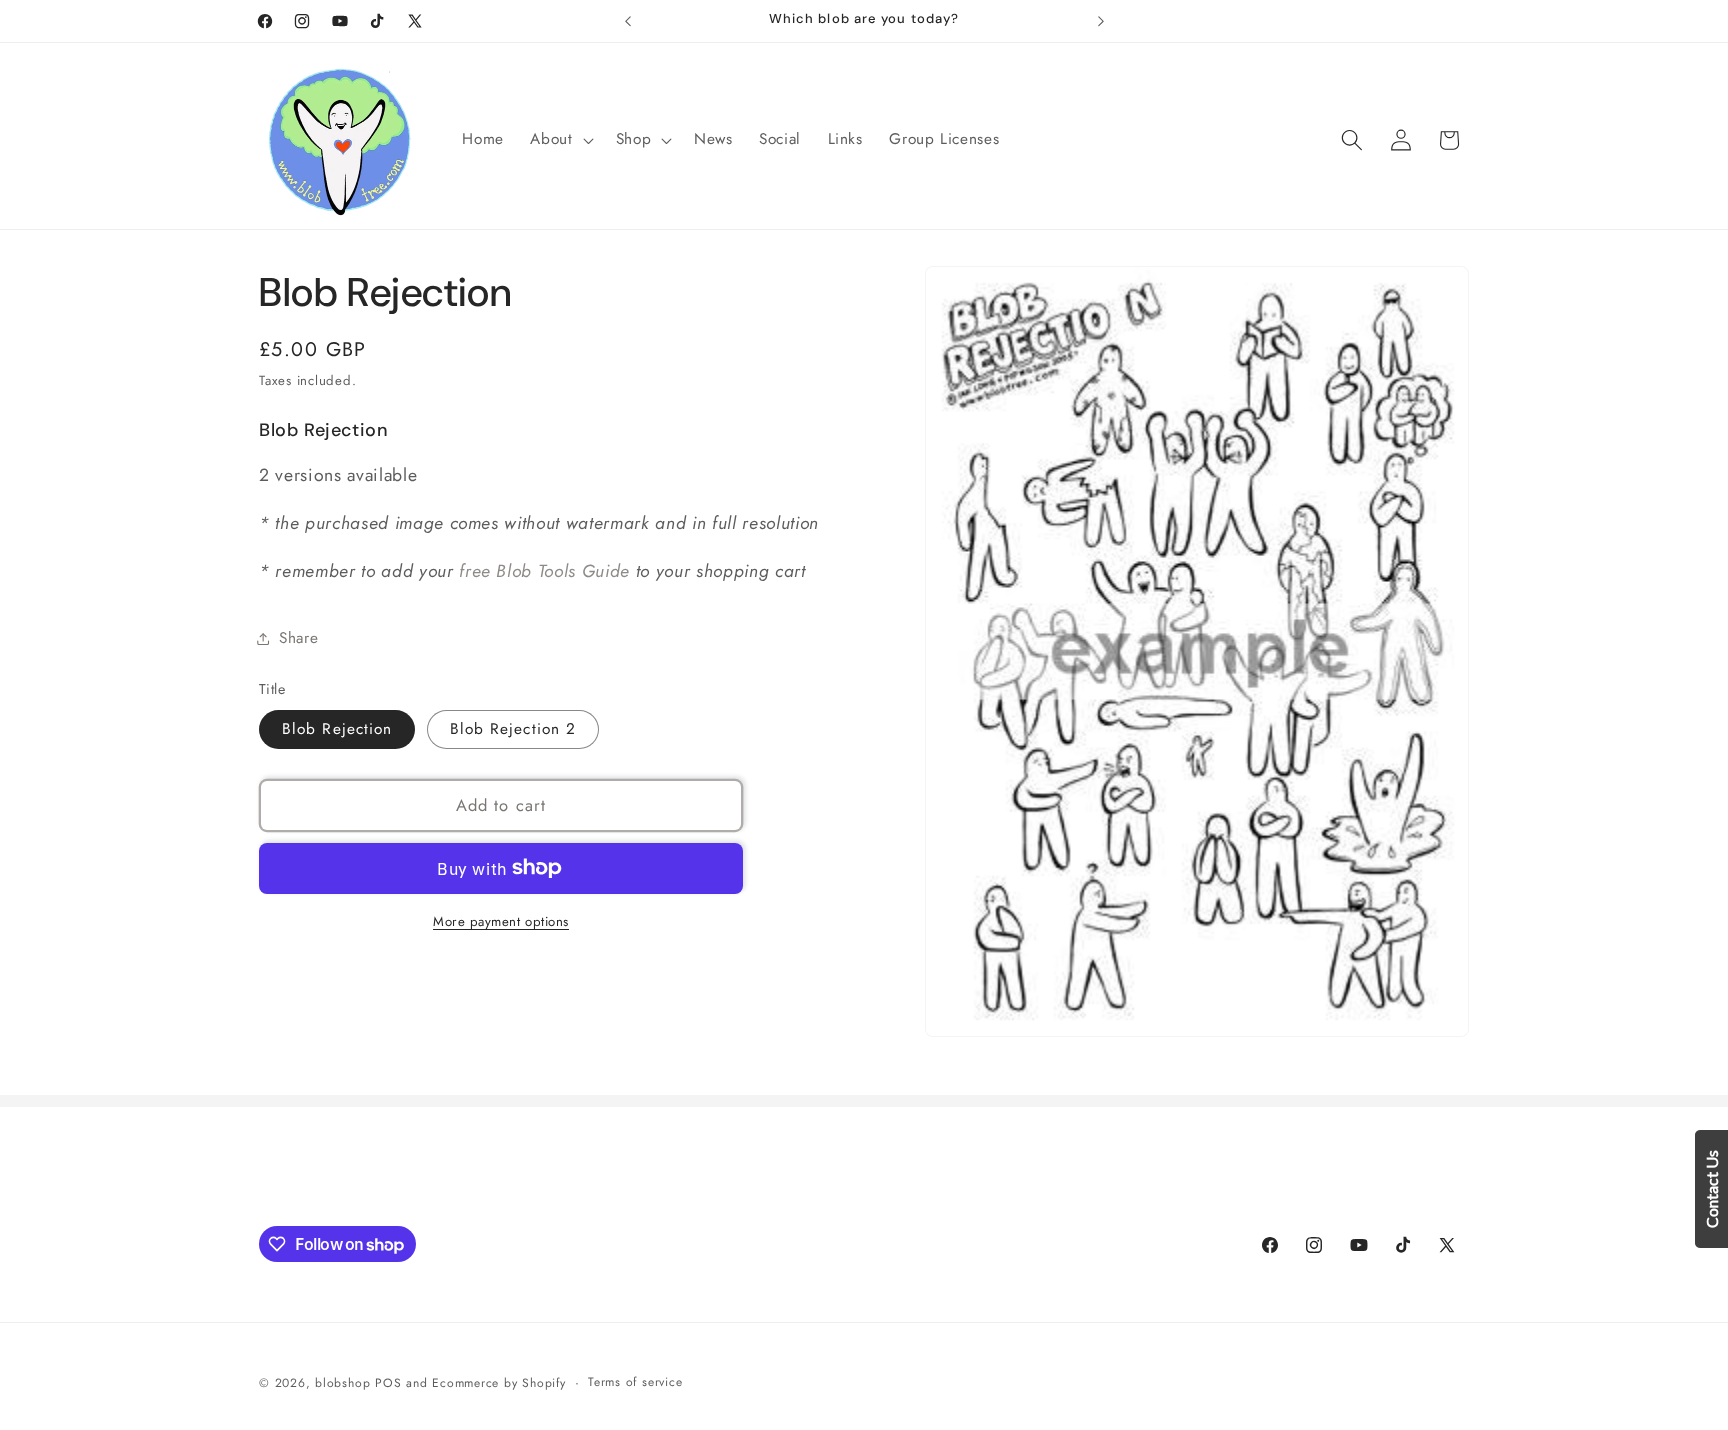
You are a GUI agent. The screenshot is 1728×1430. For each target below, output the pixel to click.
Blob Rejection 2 (513, 729)
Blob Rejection (337, 729)
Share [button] (298, 638)
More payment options (501, 920)
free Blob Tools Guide (544, 571)
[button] (559, 140)
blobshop (342, 1383)
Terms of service (635, 1382)
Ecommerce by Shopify (498, 1383)
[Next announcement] (1101, 21)
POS (388, 1383)
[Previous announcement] (628, 21)
